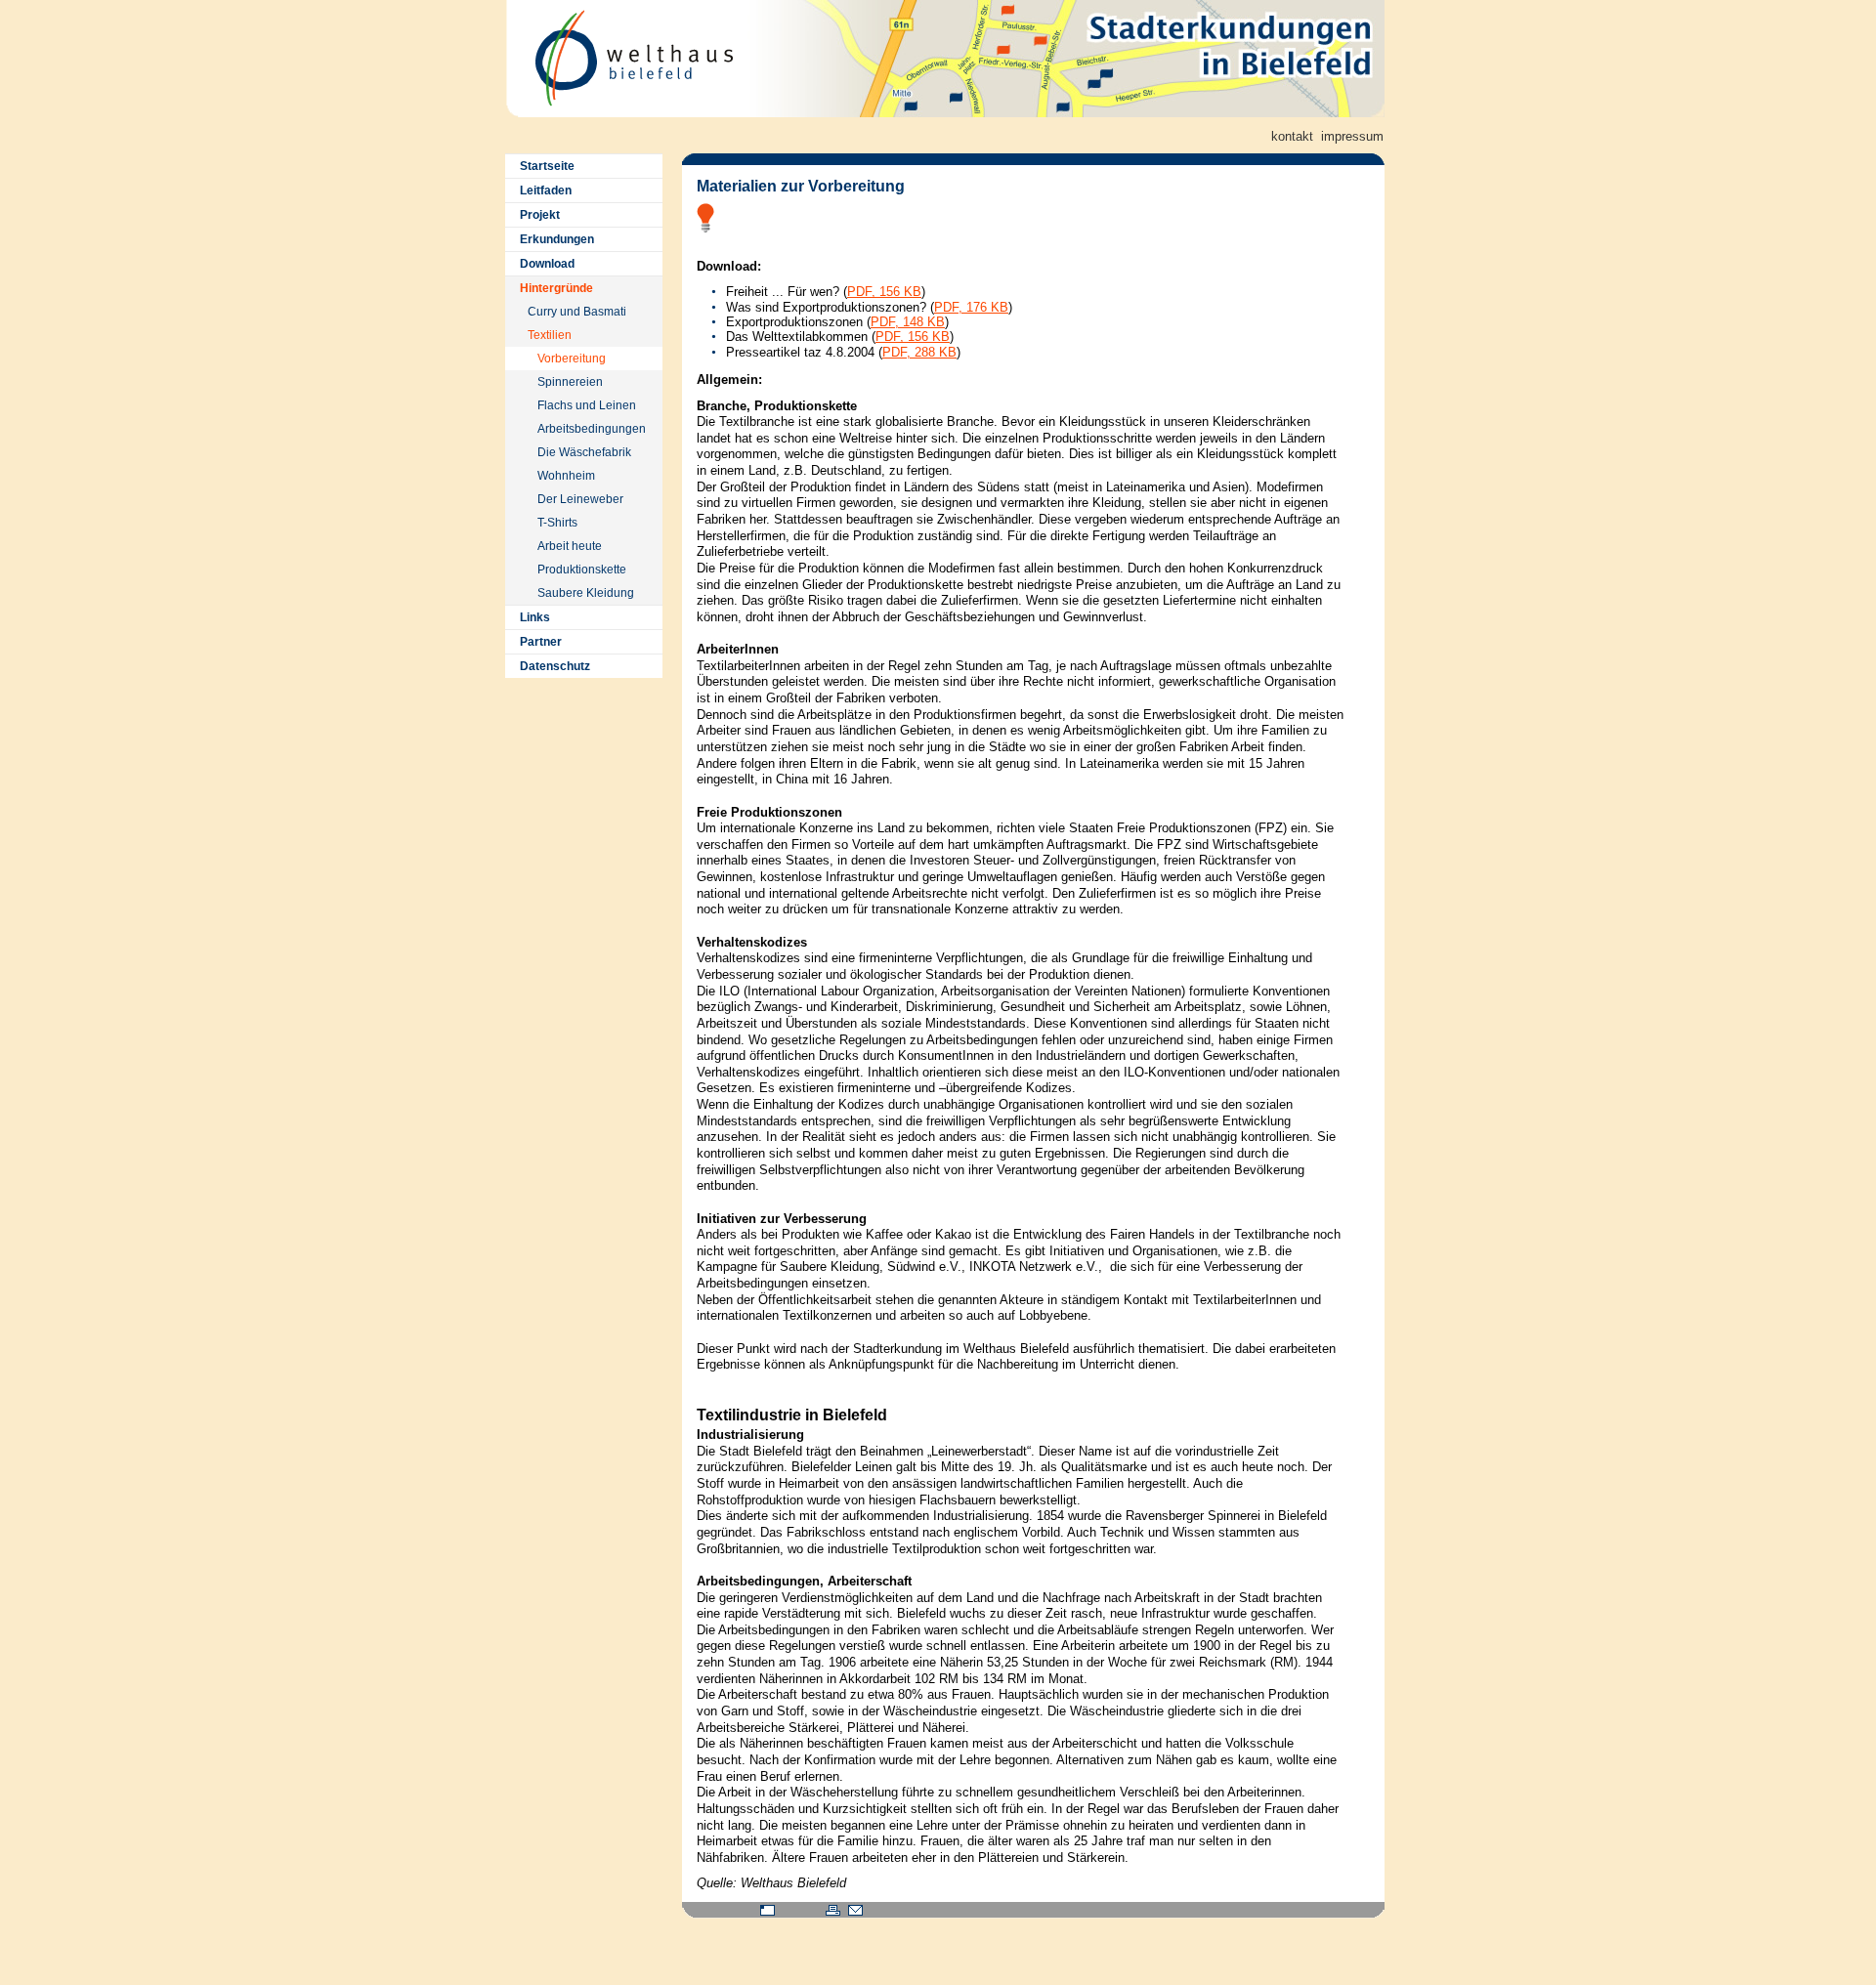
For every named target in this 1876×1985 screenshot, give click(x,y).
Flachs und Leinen (587, 405)
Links (535, 617)
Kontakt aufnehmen (855, 1910)
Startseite (547, 166)
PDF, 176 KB (971, 307)
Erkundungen (557, 239)
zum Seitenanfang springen (767, 1910)
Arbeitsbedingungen (592, 429)
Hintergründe (556, 288)
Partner (541, 642)
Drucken (833, 1910)
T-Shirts (557, 523)
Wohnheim (566, 476)
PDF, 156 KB (884, 292)
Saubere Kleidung (586, 593)
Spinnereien (570, 382)
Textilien (550, 335)
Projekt (540, 215)
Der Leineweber (580, 499)
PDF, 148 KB (908, 322)
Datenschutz (555, 666)
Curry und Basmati (577, 312)
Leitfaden (546, 190)
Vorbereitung (572, 359)
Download (547, 264)
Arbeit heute (570, 546)
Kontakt (1292, 136)
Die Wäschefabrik (584, 452)
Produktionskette (582, 570)
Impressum (1352, 136)
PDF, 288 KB (919, 352)
